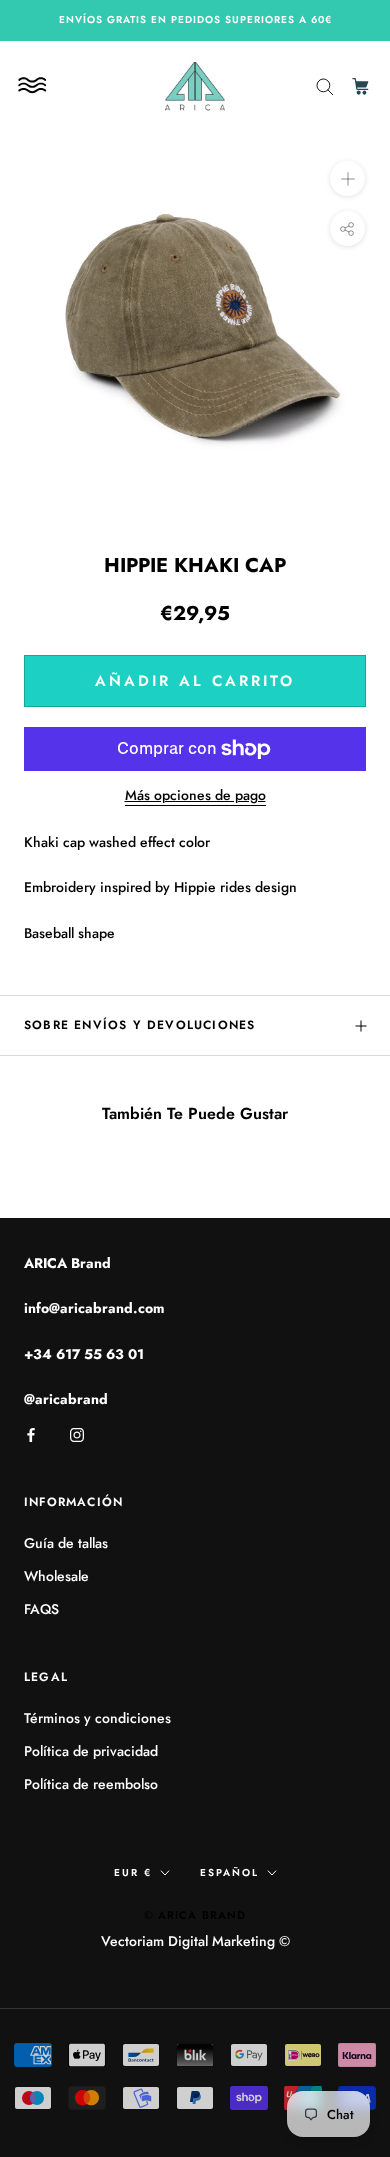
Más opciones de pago (195, 795)
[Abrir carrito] (362, 85)
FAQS (41, 1609)
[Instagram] (77, 1433)
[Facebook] (31, 1433)
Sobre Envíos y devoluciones (139, 1025)
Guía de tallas (66, 1543)
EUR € (133, 1872)
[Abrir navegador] (35, 85)
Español (229, 1872)
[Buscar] (325, 85)
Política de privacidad (91, 1751)
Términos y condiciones (97, 1718)
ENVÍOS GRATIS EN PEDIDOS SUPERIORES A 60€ (195, 19)
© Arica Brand (195, 1915)
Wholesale (56, 1576)
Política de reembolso (91, 1784)
